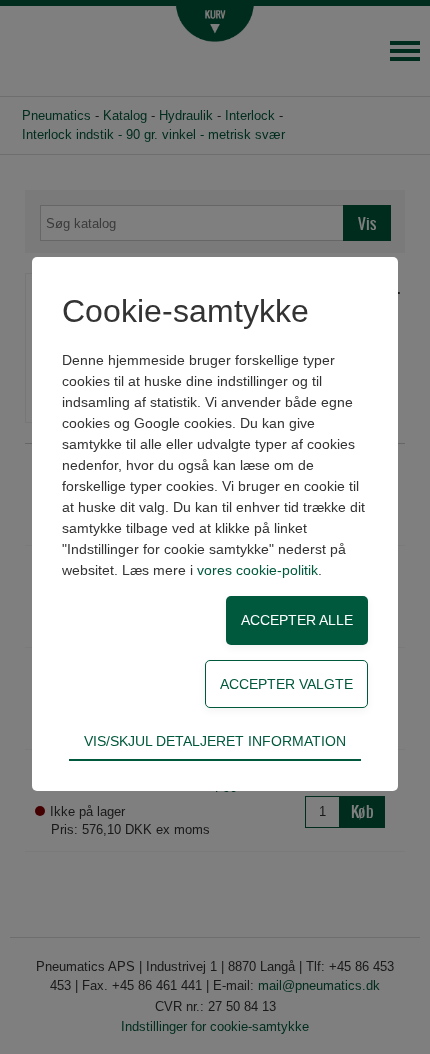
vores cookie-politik (257, 570)
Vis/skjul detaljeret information (215, 741)
